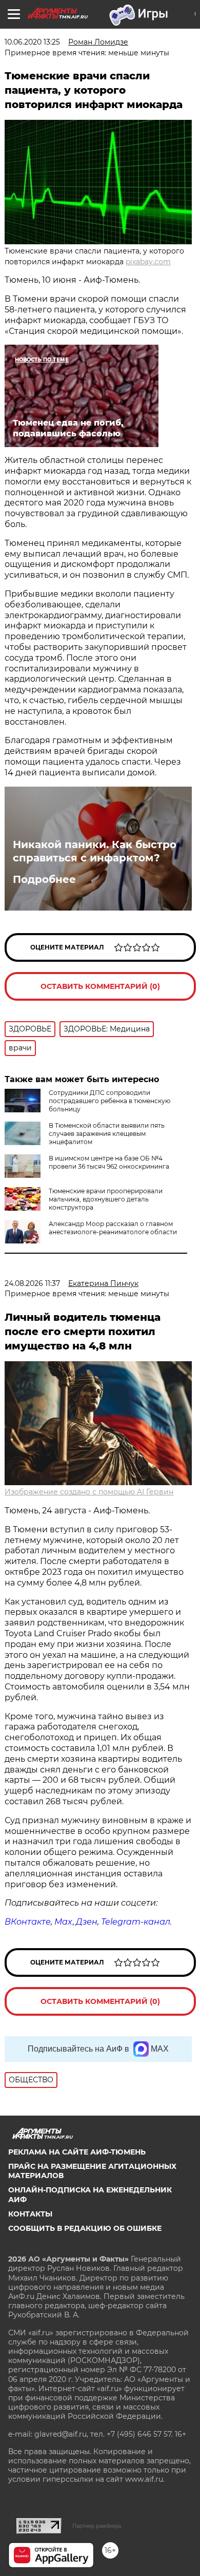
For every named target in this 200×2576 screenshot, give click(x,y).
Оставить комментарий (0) (100, 986)
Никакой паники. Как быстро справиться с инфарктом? (95, 851)
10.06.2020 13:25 (32, 42)
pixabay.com (148, 262)
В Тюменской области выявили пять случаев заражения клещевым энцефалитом (107, 1134)
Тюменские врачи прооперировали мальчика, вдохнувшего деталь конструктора (106, 1199)
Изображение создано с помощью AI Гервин (89, 1492)
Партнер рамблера (97, 2526)
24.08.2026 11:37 (32, 1283)
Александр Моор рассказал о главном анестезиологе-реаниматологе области (113, 1228)
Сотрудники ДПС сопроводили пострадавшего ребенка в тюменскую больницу (109, 1101)
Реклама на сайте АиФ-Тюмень (77, 2152)
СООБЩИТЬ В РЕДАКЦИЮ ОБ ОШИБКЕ (85, 2228)
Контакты (30, 2214)
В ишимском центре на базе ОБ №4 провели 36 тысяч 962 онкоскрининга (109, 1162)
